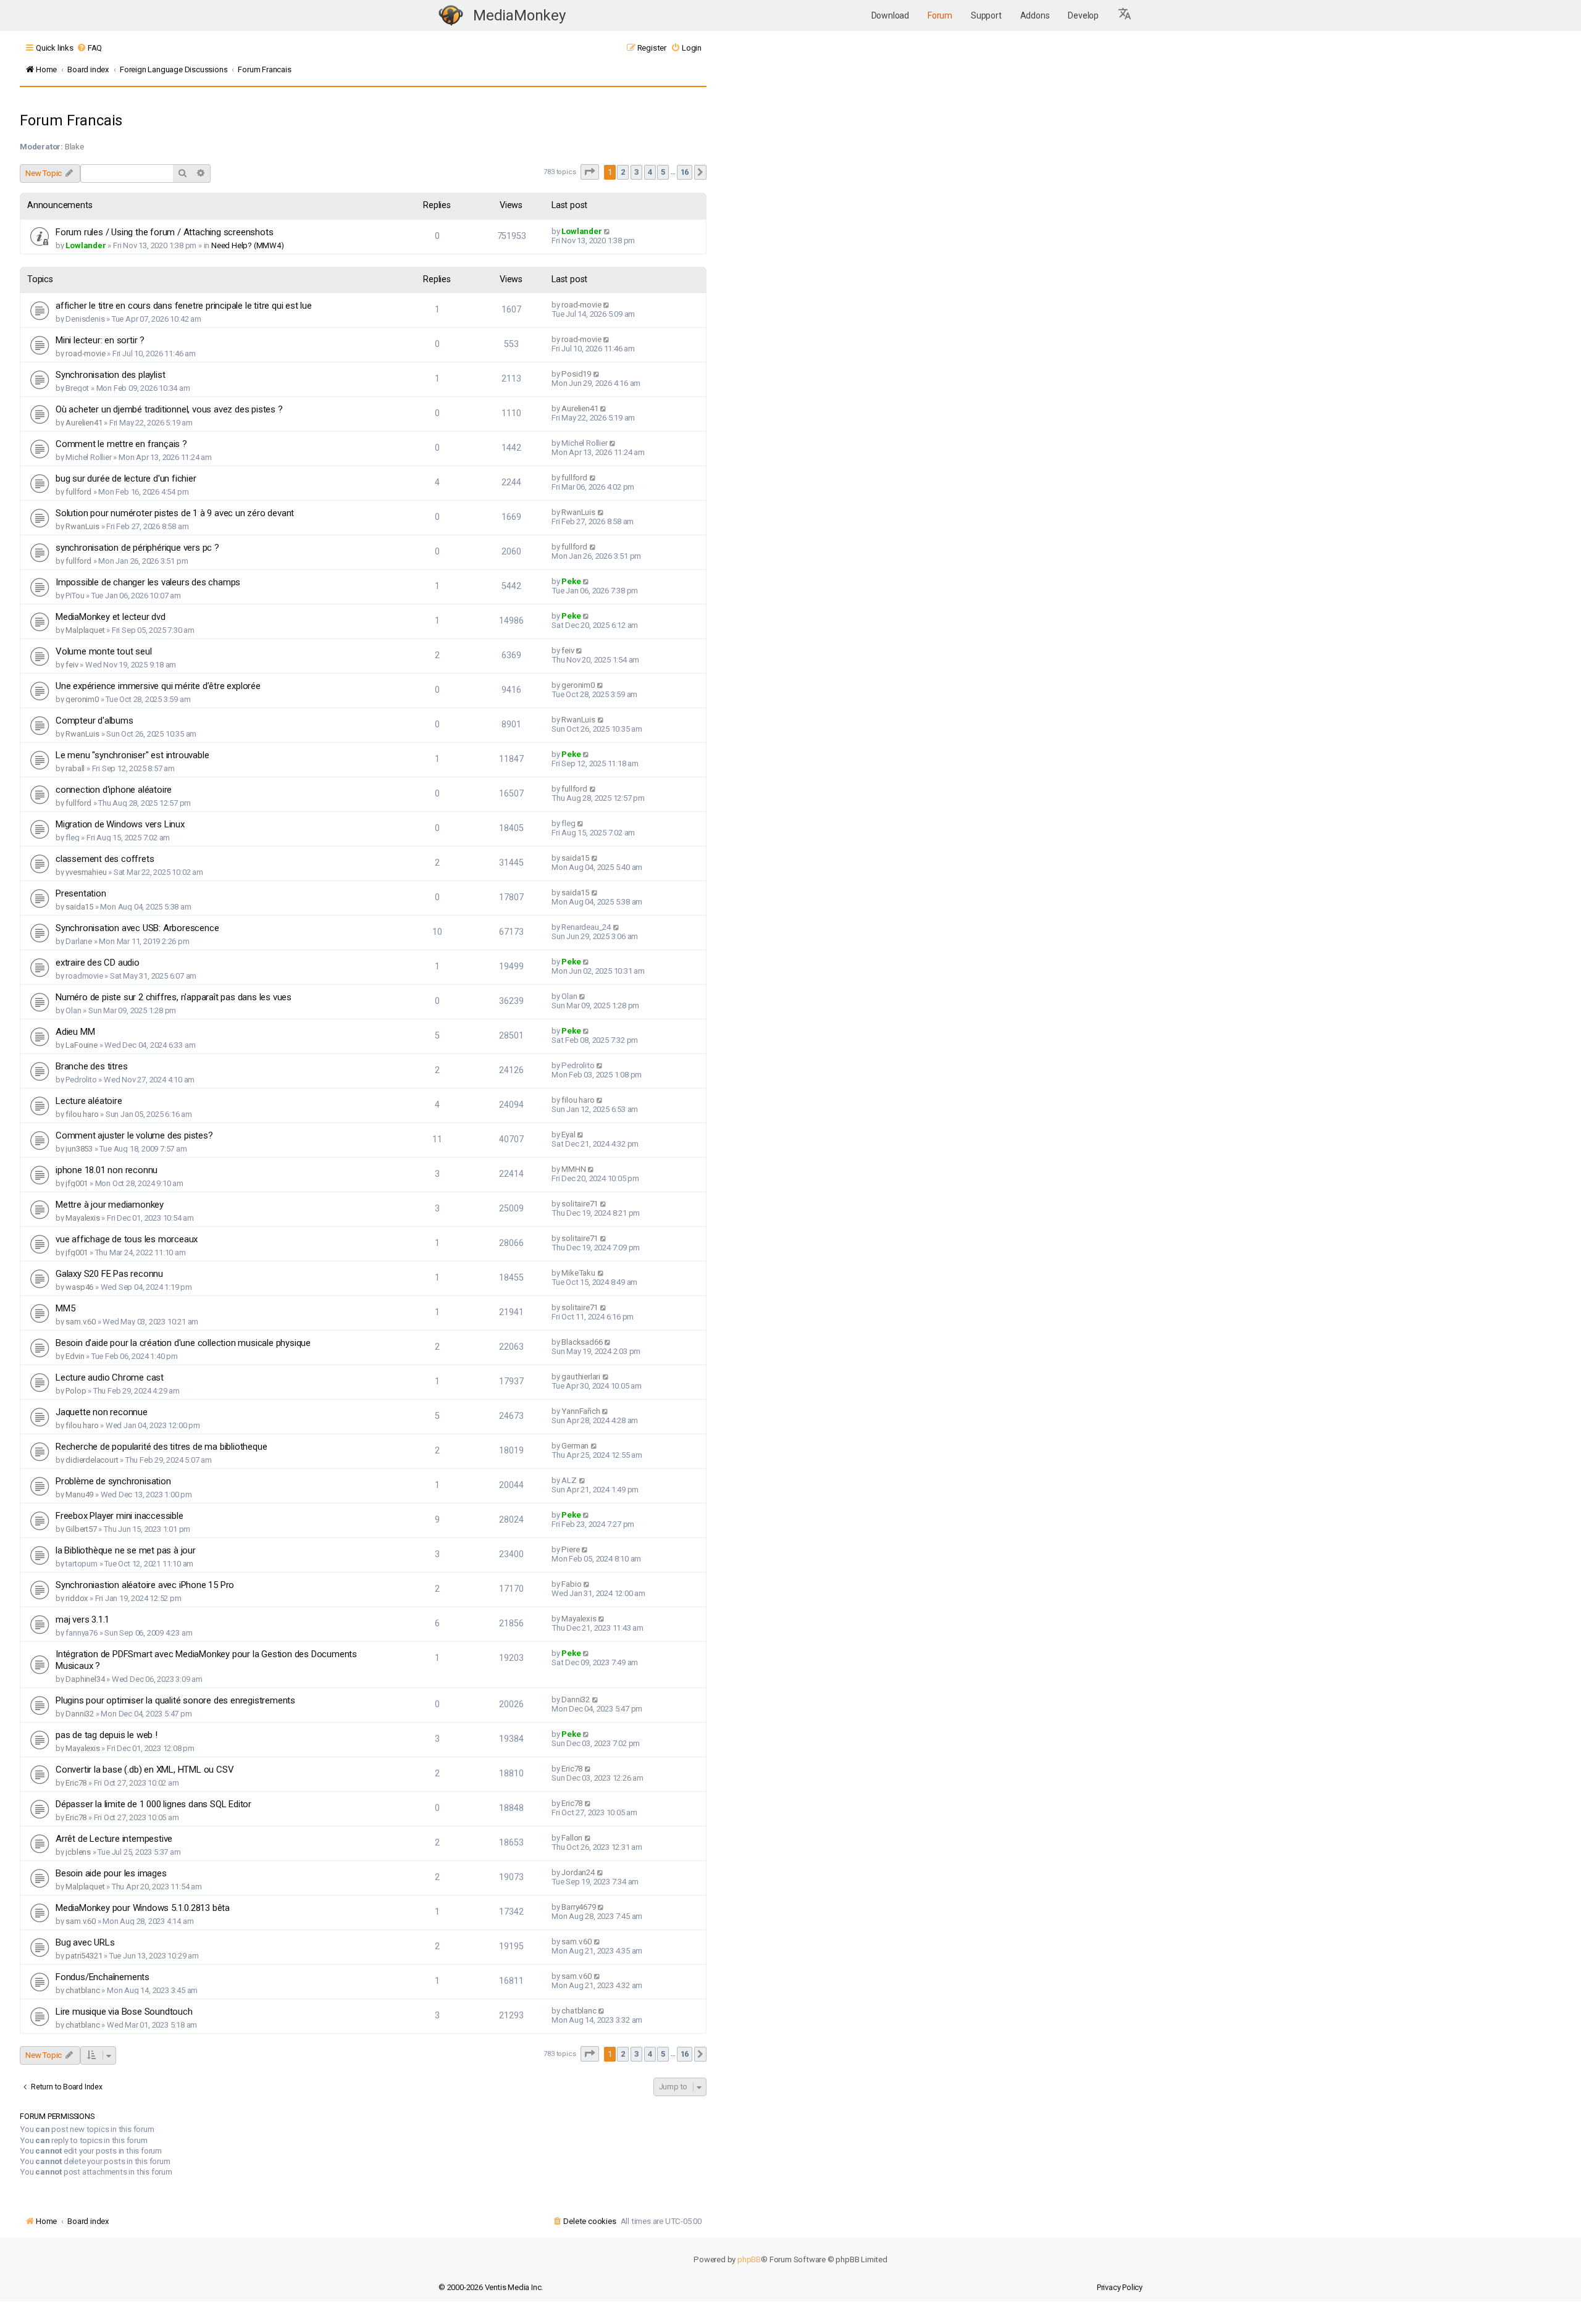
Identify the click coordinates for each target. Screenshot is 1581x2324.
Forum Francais (71, 120)
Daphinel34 (85, 1679)
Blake (74, 147)
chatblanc (82, 1990)
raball (75, 768)
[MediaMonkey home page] (451, 16)
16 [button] (685, 172)
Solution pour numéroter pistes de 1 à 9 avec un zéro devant (175, 513)
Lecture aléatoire (89, 1101)
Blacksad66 (582, 1342)
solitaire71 (580, 1204)
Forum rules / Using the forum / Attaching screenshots (164, 232)
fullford (78, 492)
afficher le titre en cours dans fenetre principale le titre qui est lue (184, 306)
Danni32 (80, 1714)
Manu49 (79, 1494)
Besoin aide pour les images (111, 1873)
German (575, 1446)
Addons (1035, 15)
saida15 (575, 858)
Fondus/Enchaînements (103, 1977)
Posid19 (576, 374)
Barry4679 (578, 1907)
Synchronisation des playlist (110, 375)
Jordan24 (578, 1872)
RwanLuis (82, 526)
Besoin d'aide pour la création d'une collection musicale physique (183, 1343)
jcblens (78, 1852)
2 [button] (623, 172)
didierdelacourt (92, 1460)
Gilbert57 (81, 1529)
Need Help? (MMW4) (248, 245)
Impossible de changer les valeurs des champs (148, 582)
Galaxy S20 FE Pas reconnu (109, 1274)
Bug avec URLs (85, 1942)
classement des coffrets (105, 859)
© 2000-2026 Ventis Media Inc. (491, 2287)
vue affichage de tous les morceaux (127, 1239)
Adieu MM (75, 1032)
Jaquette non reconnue (102, 1412)
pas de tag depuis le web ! (107, 1735)
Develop (1083, 15)
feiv (72, 665)
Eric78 (76, 1783)
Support (986, 15)
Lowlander (86, 245)
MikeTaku (578, 1273)
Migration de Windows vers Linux (120, 824)
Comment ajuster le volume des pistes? (134, 1135)
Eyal (568, 1135)
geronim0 (82, 699)
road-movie (581, 305)
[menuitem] (89, 48)
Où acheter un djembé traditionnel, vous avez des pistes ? (169, 409)
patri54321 (84, 1956)
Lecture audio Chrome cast (110, 1377)
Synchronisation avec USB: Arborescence (137, 928)
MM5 (65, 1308)
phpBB (749, 2259)
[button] (1125, 15)
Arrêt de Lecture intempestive (114, 1839)
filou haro (82, 1114)
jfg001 (77, 1183)
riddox (77, 1598)
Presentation (81, 893)
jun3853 (79, 1149)
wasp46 (79, 1287)
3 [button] (636, 172)
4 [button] (650, 172)
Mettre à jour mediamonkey (110, 1205)
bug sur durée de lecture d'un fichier (126, 479)
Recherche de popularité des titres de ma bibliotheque (161, 1447)
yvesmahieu (86, 872)
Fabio (571, 1584)
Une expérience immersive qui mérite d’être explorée (158, 686)
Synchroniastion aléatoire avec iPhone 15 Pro (145, 1585)
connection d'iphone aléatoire (114, 790)
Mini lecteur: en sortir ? (100, 340)
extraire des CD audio (98, 963)
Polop (76, 1391)
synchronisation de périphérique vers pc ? (137, 548)
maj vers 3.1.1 (82, 1620)
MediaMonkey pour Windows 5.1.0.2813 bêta (143, 1908)
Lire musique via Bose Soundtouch (124, 2012)
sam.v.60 (80, 1322)
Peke (571, 581)
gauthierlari (581, 1377)
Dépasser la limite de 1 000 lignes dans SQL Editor (153, 1804)
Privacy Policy (1120, 2287)
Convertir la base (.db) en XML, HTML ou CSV (145, 1770)
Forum (940, 15)
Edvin (75, 1356)
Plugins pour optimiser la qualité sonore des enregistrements (175, 1700)
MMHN (573, 1169)
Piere (570, 1549)
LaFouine (81, 1045)
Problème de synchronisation (113, 1481)
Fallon (572, 1838)
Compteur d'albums (94, 721)
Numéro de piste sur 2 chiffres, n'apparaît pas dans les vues (174, 997)
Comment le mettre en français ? (121, 444)
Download (890, 15)
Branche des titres (91, 1066)
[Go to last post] (607, 231)
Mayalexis (82, 1218)
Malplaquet (85, 630)
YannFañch (581, 1411)
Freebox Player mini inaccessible (120, 1516)
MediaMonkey (519, 15)
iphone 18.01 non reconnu (107, 1170)
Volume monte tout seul (104, 651)
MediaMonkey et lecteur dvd (111, 617)
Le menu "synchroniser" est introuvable (132, 755)
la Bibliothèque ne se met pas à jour (126, 1550)
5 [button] (663, 172)
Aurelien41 (84, 423)
